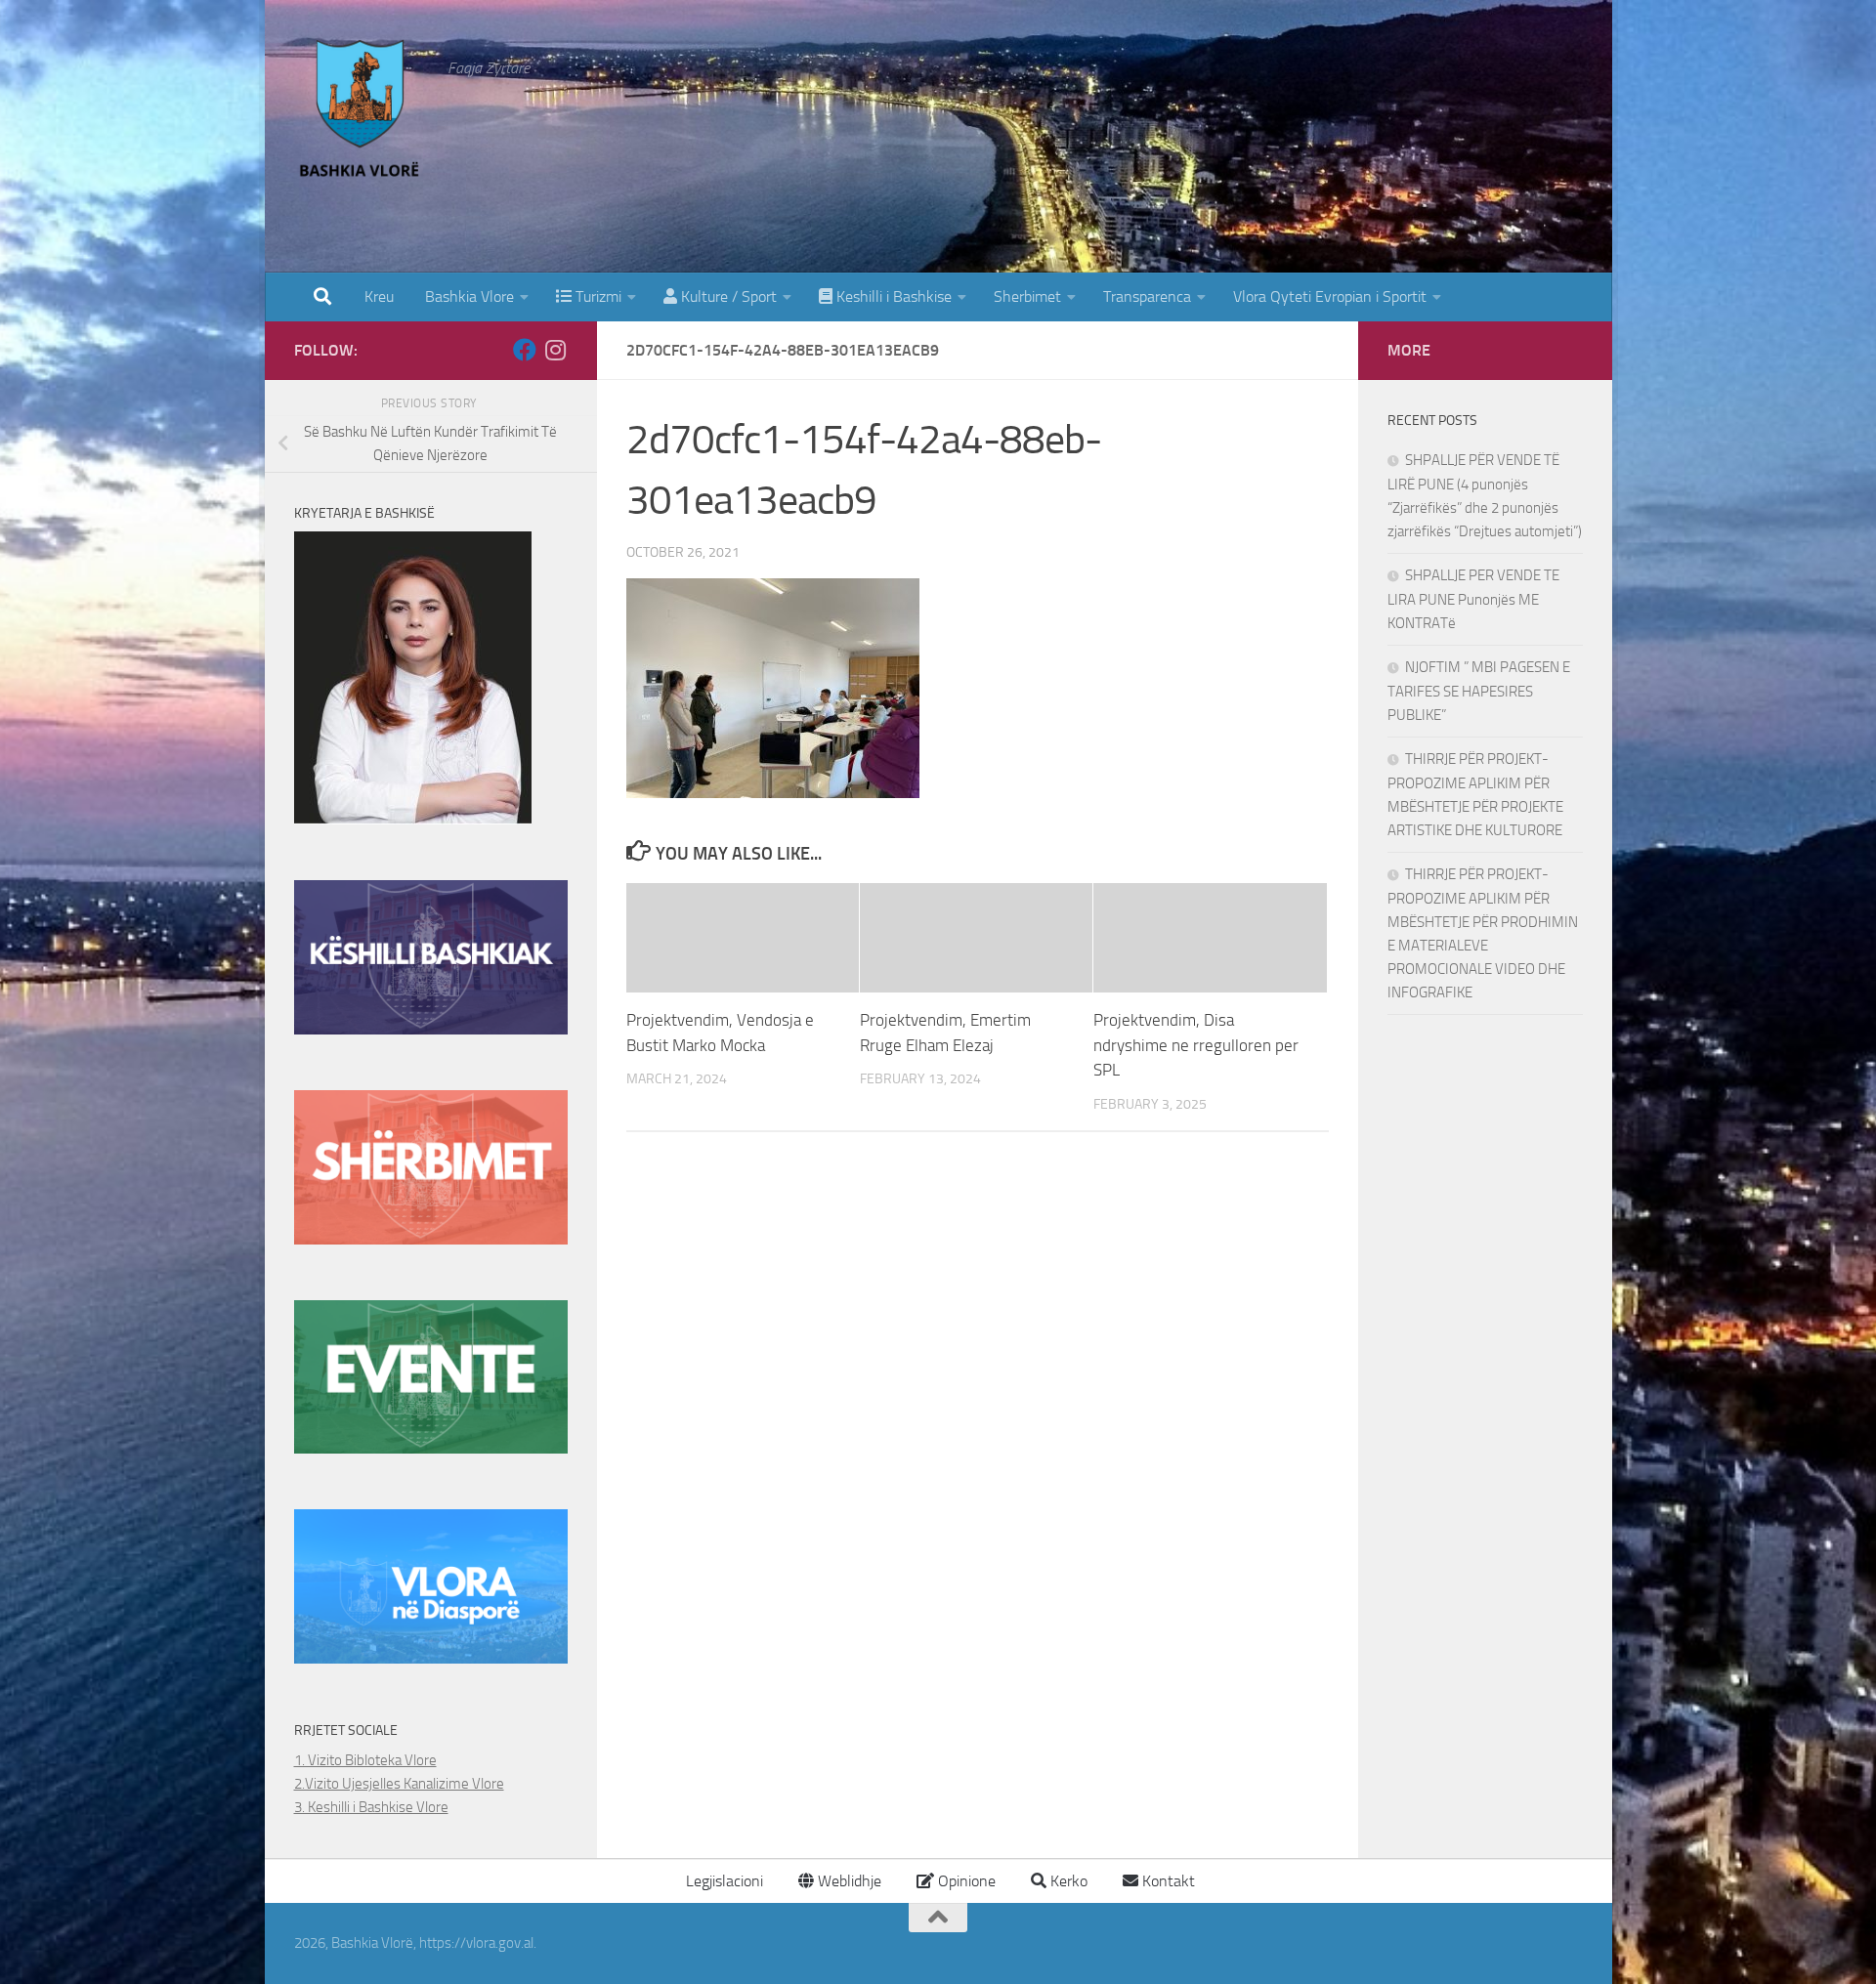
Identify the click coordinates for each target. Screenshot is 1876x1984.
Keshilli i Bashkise (892, 296)
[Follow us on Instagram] (556, 350)
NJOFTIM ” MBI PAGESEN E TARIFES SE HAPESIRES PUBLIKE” (1479, 691)
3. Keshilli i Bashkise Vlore (371, 1807)
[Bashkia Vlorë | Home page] (362, 112)
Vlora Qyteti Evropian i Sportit (1330, 296)
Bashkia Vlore (468, 296)
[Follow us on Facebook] (525, 350)
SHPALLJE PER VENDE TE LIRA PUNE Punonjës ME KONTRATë (1473, 599)
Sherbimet (1027, 296)
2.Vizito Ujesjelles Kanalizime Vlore (399, 1784)
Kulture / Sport (727, 296)
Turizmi (597, 296)
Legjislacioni (723, 1881)
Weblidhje (848, 1881)
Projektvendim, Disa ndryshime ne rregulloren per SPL (1196, 1045)
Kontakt (1167, 1881)
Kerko (1067, 1881)
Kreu (379, 296)
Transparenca (1147, 296)
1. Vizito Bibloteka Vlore (365, 1760)
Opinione (965, 1881)
